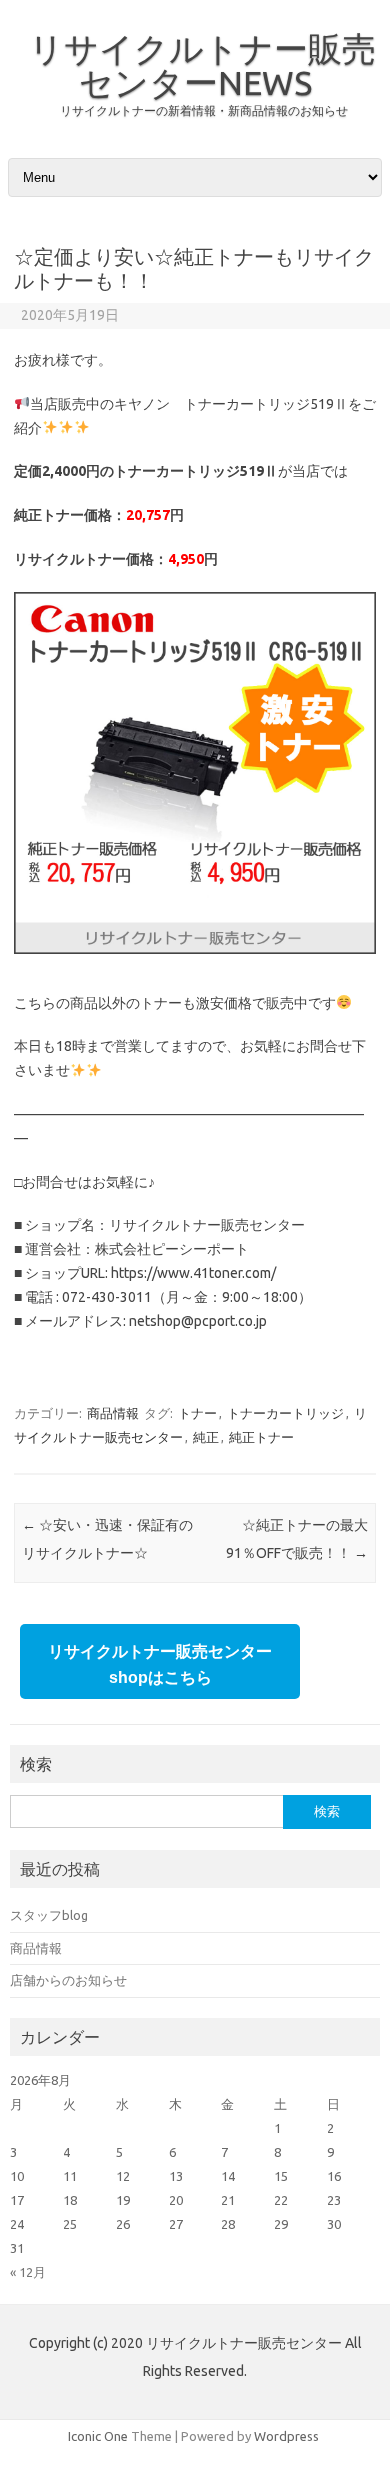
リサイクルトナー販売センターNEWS (202, 65)
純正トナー (261, 1437)
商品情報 (113, 1413)
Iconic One (98, 2436)
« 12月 (28, 2272)
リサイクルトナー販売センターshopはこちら (160, 1664)
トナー (197, 1413)
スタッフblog (49, 1915)
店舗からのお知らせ (68, 1980)
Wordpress (286, 2436)
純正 (206, 1437)
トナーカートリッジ (285, 1413)
